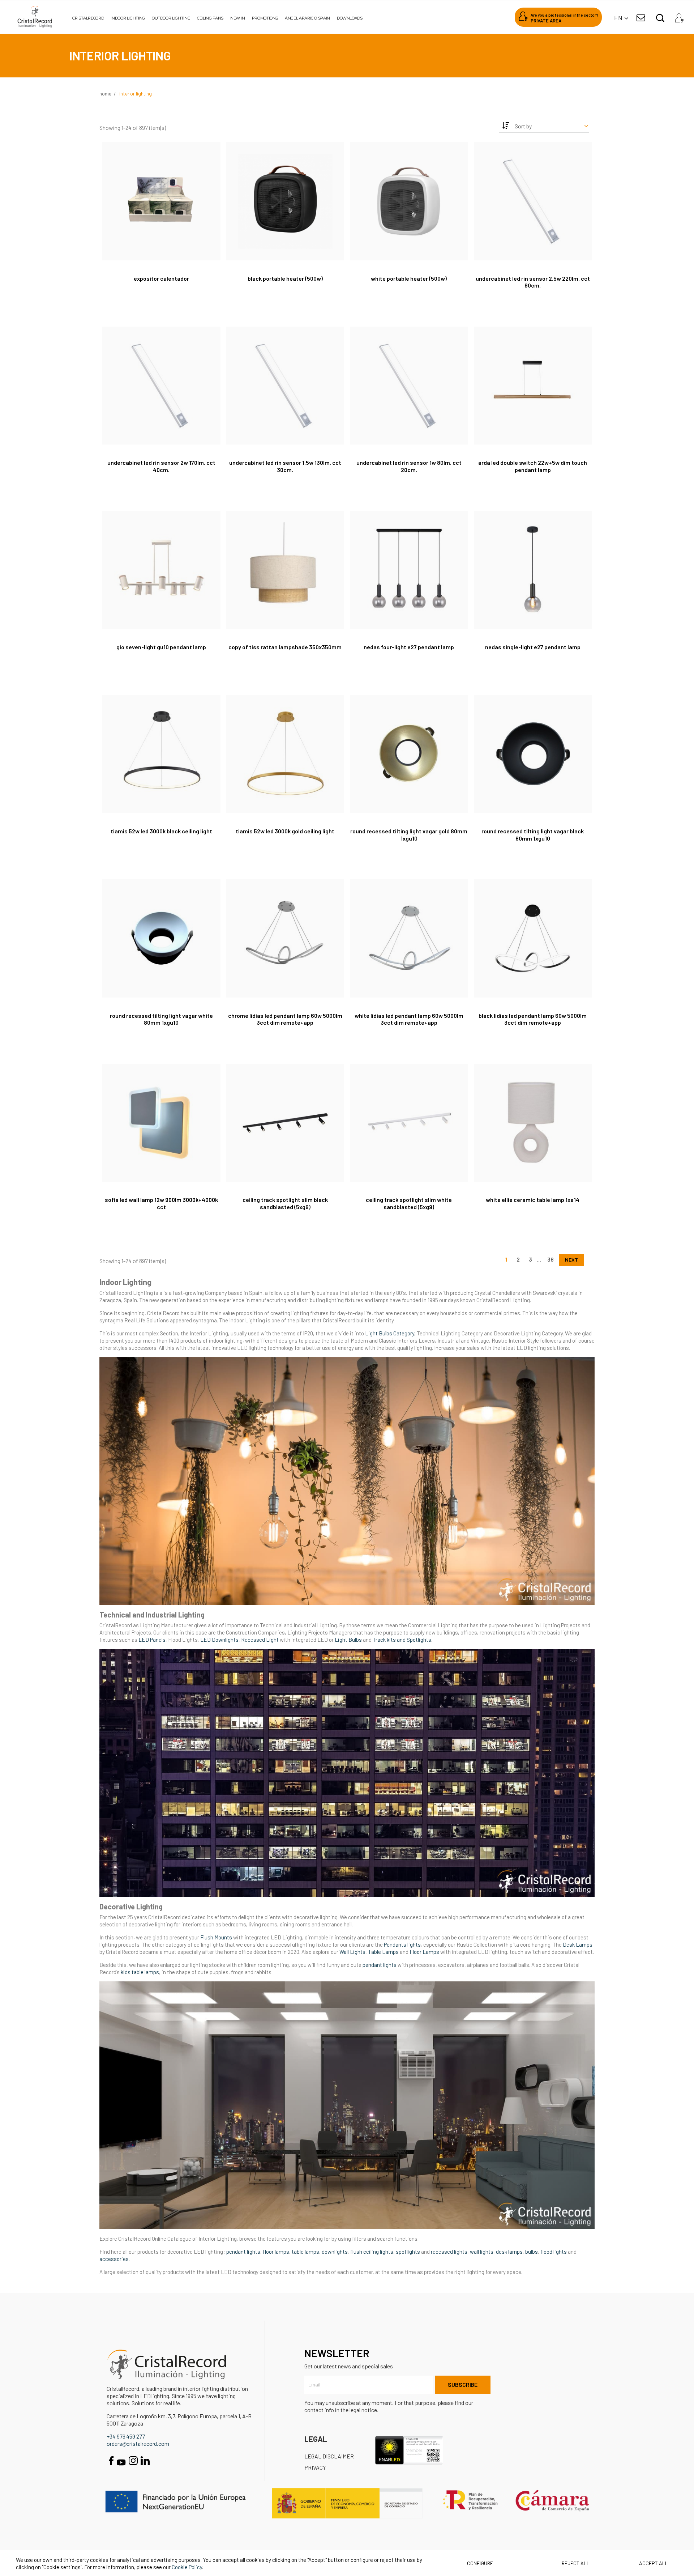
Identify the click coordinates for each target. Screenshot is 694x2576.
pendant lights (380, 1965)
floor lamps (276, 2252)
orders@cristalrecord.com (138, 2443)
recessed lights (449, 2252)
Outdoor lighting (171, 18)
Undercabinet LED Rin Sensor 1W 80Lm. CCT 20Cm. (409, 466)
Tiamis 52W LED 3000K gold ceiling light (285, 831)
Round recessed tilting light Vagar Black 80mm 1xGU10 (533, 835)
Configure (479, 2563)
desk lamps (509, 2252)
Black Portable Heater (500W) (285, 278)
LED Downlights (219, 1640)
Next (571, 1260)
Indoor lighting (128, 18)
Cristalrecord (88, 18)
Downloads (350, 18)
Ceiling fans (210, 18)
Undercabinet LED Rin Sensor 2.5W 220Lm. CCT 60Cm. (533, 282)
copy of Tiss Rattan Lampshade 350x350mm (285, 647)
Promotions (265, 18)
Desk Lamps (578, 1944)
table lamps (305, 2252)
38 (551, 1259)
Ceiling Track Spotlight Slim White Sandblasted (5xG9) (409, 1203)
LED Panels (152, 1640)
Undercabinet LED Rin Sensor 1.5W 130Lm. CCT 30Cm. (285, 466)
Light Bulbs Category (390, 1333)
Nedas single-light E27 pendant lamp (533, 647)
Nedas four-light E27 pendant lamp (409, 647)
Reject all (576, 2563)
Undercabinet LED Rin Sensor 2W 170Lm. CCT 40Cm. (161, 466)
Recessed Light (260, 1640)
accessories (114, 2259)
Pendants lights (402, 1944)
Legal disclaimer (329, 2456)
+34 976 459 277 (126, 2436)
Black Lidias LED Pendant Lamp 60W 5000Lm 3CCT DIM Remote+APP (533, 1019)
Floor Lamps (424, 1952)
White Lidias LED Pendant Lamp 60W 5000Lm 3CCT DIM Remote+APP (409, 1019)
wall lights (482, 2252)
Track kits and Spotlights (402, 1640)
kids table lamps (140, 1972)
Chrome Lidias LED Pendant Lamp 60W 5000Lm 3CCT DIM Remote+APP (285, 1019)
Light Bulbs (348, 1640)
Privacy (315, 2467)
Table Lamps (383, 1952)
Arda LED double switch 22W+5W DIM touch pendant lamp (533, 466)
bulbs (532, 2252)
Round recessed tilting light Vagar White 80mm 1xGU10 (161, 1019)
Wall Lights (352, 1952)
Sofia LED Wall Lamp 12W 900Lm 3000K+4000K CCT (161, 1203)
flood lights (554, 2252)
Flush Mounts (217, 1937)
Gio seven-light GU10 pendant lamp (161, 647)
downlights (335, 2252)
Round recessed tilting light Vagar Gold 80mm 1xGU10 (409, 835)
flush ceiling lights (372, 2252)
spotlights (408, 2252)
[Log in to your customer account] (679, 16)
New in (238, 18)
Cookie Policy (187, 2567)
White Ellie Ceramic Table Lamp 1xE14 (533, 1200)
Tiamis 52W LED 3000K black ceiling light (161, 831)
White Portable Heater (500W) (409, 278)
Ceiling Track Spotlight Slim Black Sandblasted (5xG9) (285, 1203)
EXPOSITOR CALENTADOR (161, 278)
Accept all (654, 2563)
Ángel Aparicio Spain (307, 18)
